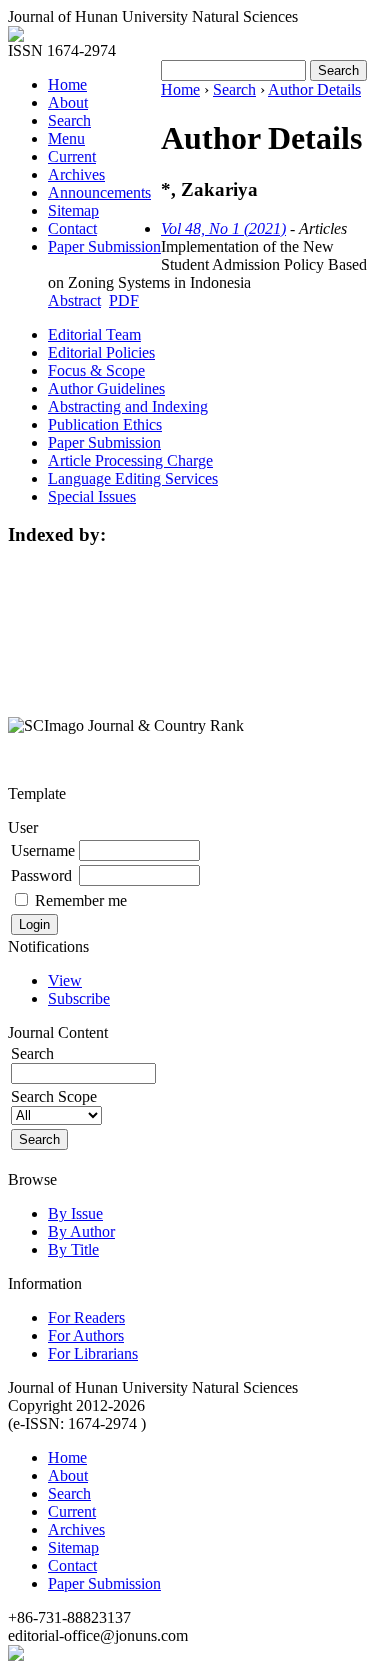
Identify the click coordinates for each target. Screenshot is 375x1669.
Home (67, 84)
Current (72, 156)
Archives (76, 174)
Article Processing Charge (130, 460)
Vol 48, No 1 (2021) (223, 228)
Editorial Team (94, 334)
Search (69, 120)
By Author (81, 1231)
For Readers (86, 1317)
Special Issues (92, 496)
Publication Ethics (105, 424)
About (68, 102)
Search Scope (54, 1096)
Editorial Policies (101, 352)
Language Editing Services (133, 478)
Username (43, 850)
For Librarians (93, 1353)
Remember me (81, 900)
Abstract (74, 300)
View (65, 980)
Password (41, 875)
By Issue (75, 1213)
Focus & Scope (96, 370)
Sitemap (73, 210)
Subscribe (79, 998)
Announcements (99, 192)
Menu (66, 138)
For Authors (86, 1335)
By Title (73, 1249)
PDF (124, 300)
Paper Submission (104, 246)
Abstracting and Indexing (128, 406)
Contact (72, 228)
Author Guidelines (106, 388)
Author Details (314, 89)
